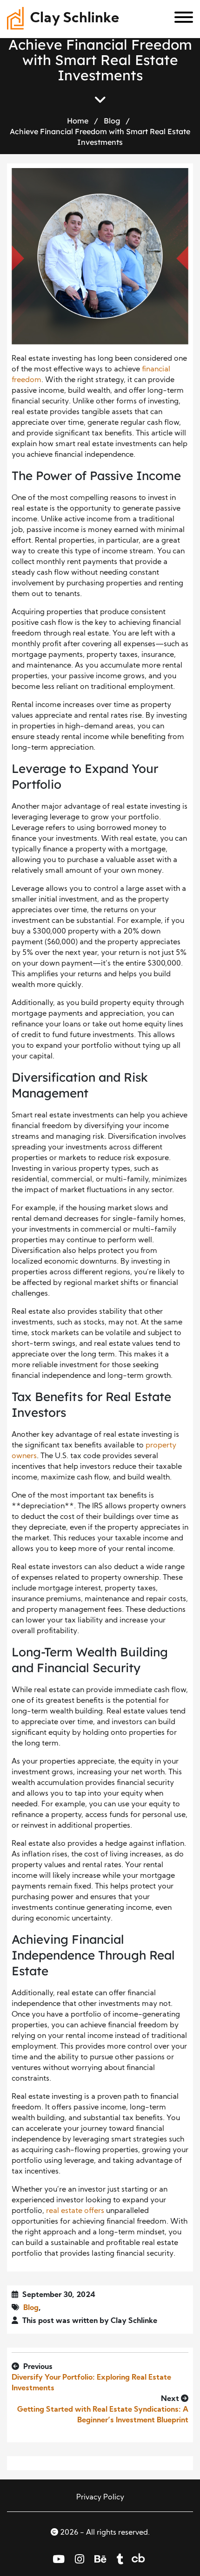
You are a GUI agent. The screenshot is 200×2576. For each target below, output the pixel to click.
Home (78, 121)
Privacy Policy (100, 2498)
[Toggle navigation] (180, 19)
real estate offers (75, 2211)
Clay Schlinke (75, 19)
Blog (112, 121)
